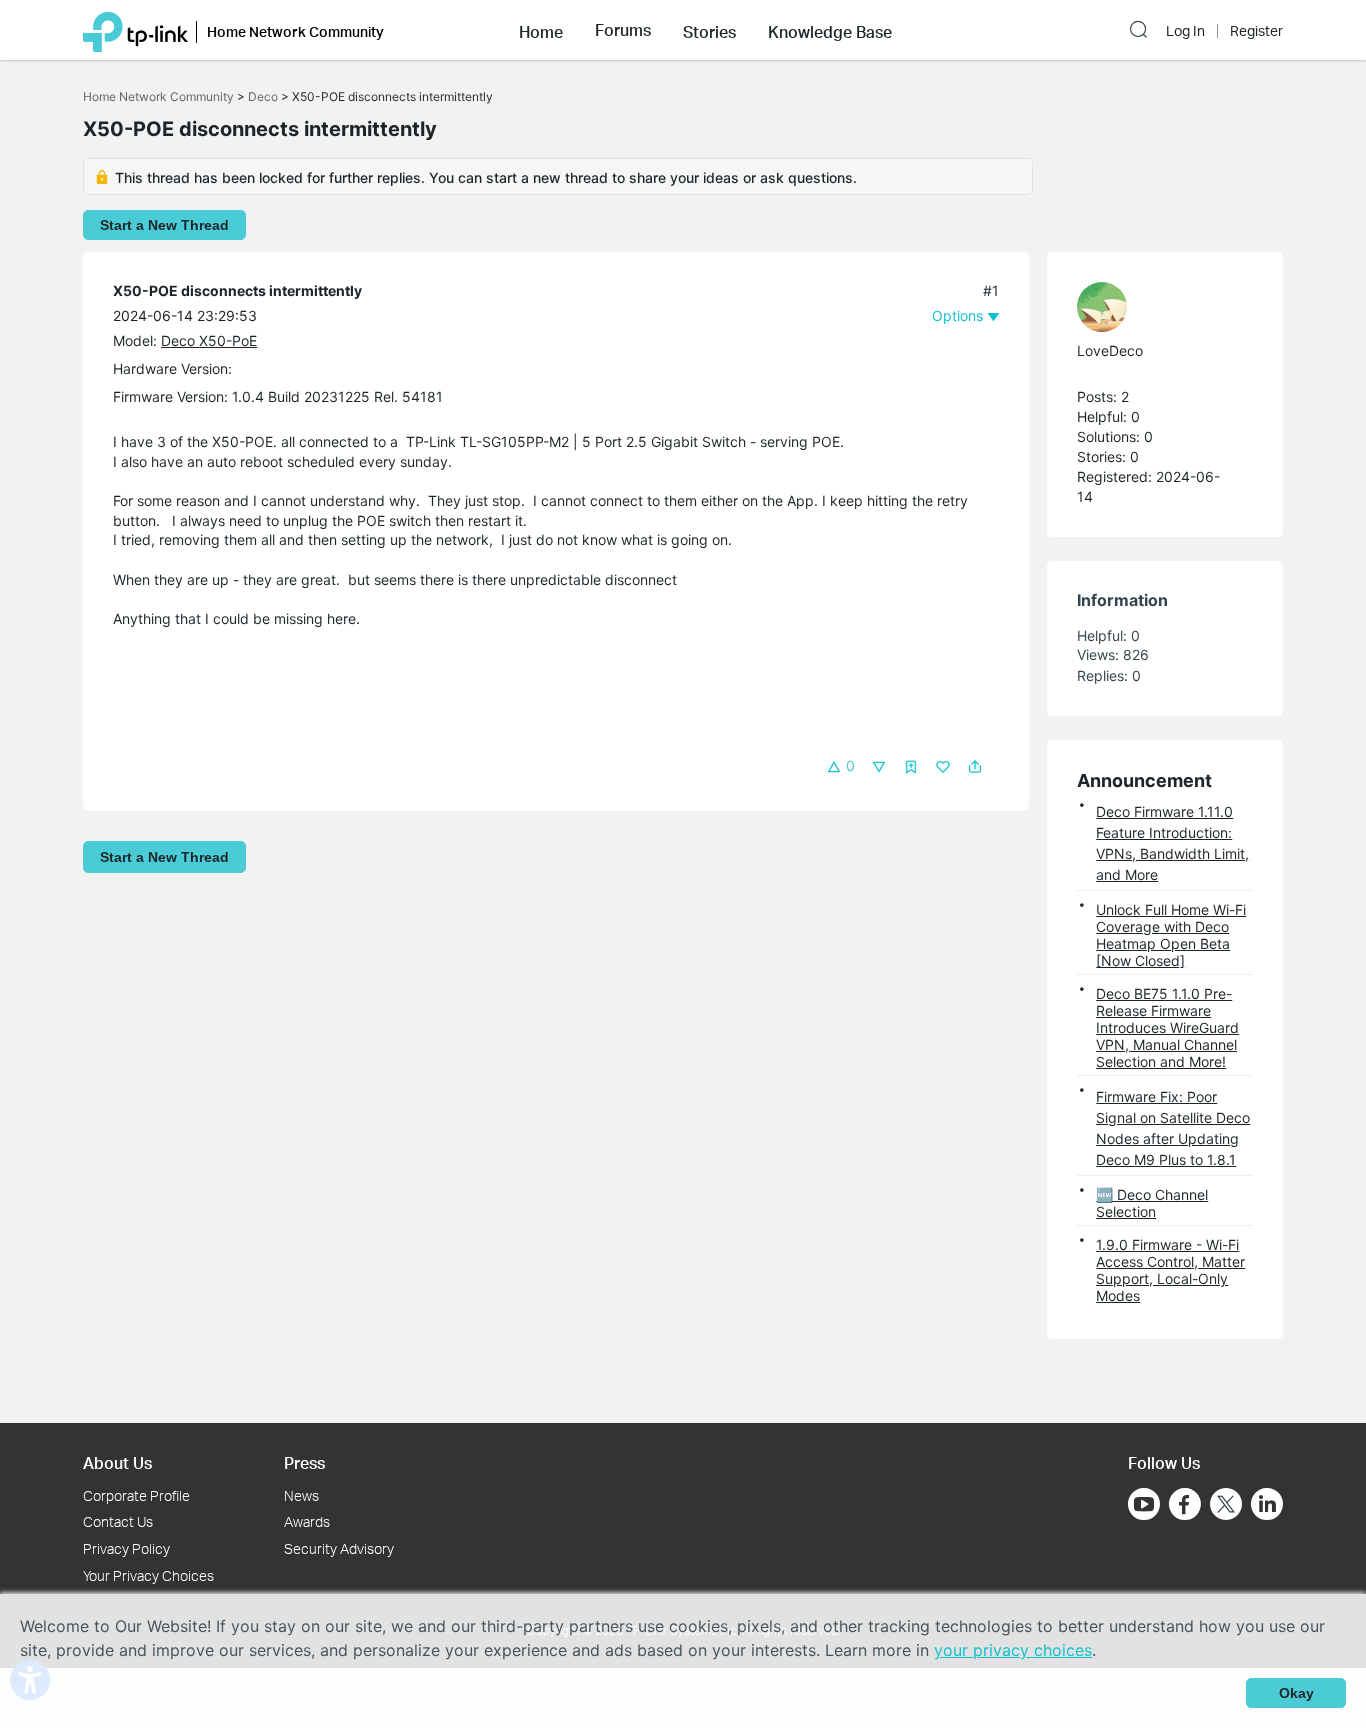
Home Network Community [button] (295, 31)
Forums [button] (623, 30)
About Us (117, 1462)
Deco (263, 96)
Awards (307, 1521)
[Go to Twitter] (1226, 1506)
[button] (541, 30)
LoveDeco (1110, 350)
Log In (1185, 31)
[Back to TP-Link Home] (135, 30)
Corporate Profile (136, 1495)
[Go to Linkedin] (1267, 1504)
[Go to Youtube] (1144, 1504)
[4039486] (1155, 307)
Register (1256, 31)
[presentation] (1102, 307)
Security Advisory (339, 1548)
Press (304, 1462)
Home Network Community (158, 96)
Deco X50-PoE (209, 340)
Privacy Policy (126, 1548)
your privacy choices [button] (1013, 1650)
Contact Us (118, 1521)
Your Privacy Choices (148, 1575)
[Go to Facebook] (1185, 1504)
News (301, 1495)
